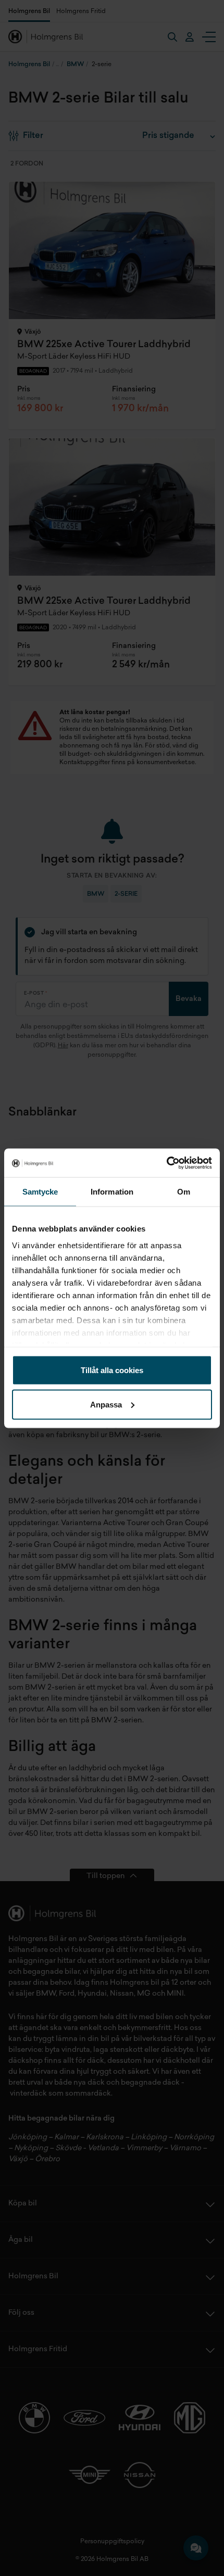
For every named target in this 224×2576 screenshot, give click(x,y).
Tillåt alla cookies (112, 1370)
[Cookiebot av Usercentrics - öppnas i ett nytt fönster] (166, 1163)
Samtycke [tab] (40, 1192)
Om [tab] (184, 1192)
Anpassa (106, 1404)
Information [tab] (112, 1192)
